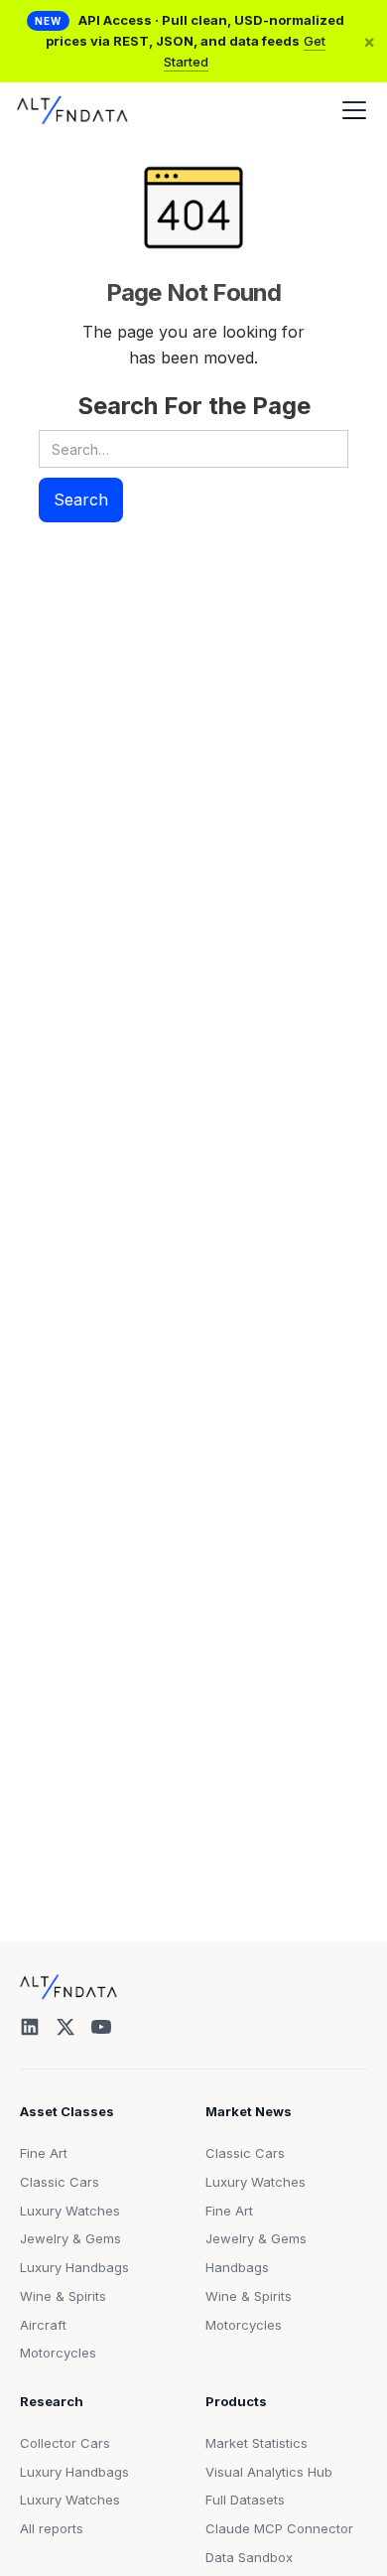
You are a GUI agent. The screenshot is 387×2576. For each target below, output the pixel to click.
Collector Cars (65, 2443)
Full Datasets (245, 2500)
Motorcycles (58, 2353)
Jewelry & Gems (70, 2238)
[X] (65, 2027)
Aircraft (43, 2325)
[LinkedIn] (30, 2027)
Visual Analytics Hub (269, 2472)
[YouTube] (101, 2027)
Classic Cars (60, 2182)
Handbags (237, 2267)
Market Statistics (257, 2443)
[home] (73, 110)
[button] (350, 110)
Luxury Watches (70, 2211)
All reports (52, 2528)
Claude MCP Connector (279, 2528)
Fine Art (44, 2153)
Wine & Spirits (63, 2296)
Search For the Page (194, 406)
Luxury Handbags (74, 2267)
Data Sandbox (249, 2557)
